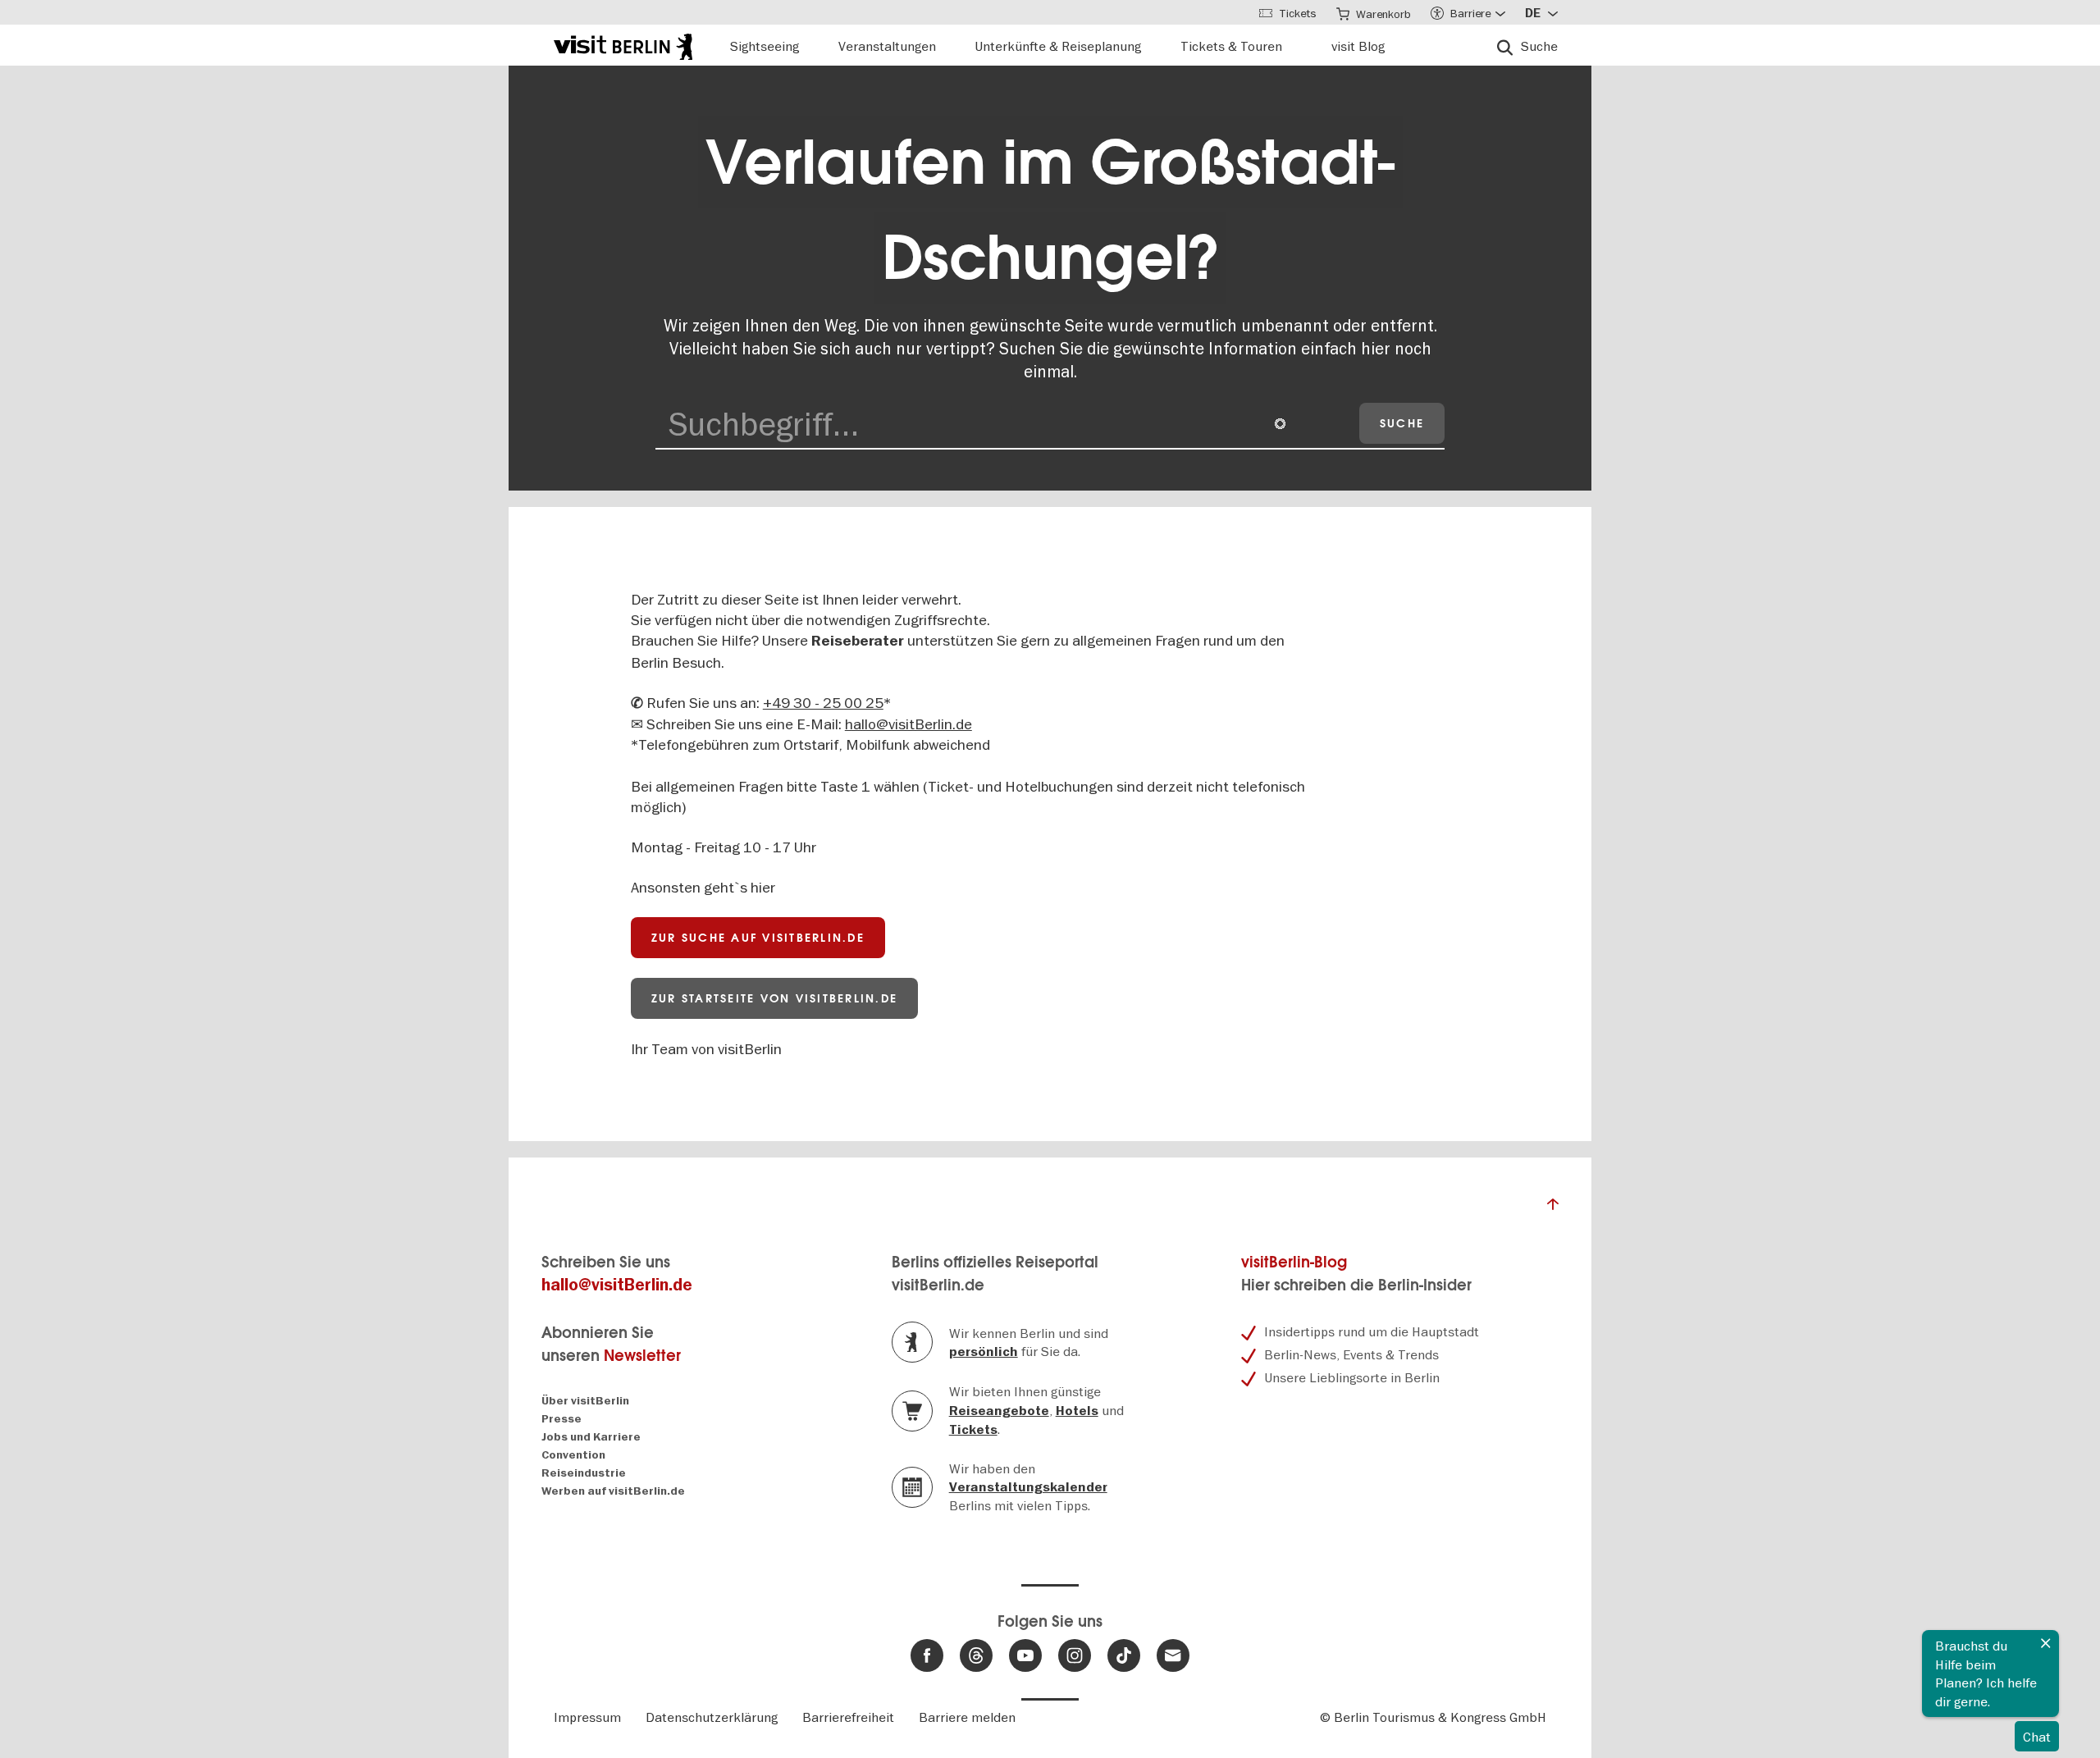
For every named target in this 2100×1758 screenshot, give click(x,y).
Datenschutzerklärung (712, 1717)
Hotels (1077, 1411)
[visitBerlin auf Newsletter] (1173, 1655)
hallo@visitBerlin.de (908, 724)
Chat (2037, 1737)
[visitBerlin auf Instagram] (1075, 1655)
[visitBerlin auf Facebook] (927, 1655)
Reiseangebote (999, 1411)
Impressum (587, 1717)
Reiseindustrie (584, 1473)
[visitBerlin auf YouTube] (1025, 1655)
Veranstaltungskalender (1028, 1487)
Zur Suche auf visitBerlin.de (758, 938)
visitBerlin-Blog (1294, 1262)
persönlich (984, 1352)
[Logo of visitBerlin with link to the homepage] (623, 45)
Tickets (973, 1430)
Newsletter (642, 1356)
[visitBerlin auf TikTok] (1124, 1655)
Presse (562, 1419)
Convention (573, 1455)
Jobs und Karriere (591, 1437)
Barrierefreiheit (848, 1717)
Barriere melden (967, 1717)
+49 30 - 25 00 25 (823, 703)
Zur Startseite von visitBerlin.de (774, 998)
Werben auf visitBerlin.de (613, 1491)
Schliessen (2046, 1643)
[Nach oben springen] (1553, 1208)
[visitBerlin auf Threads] (976, 1655)
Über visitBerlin (585, 1401)
